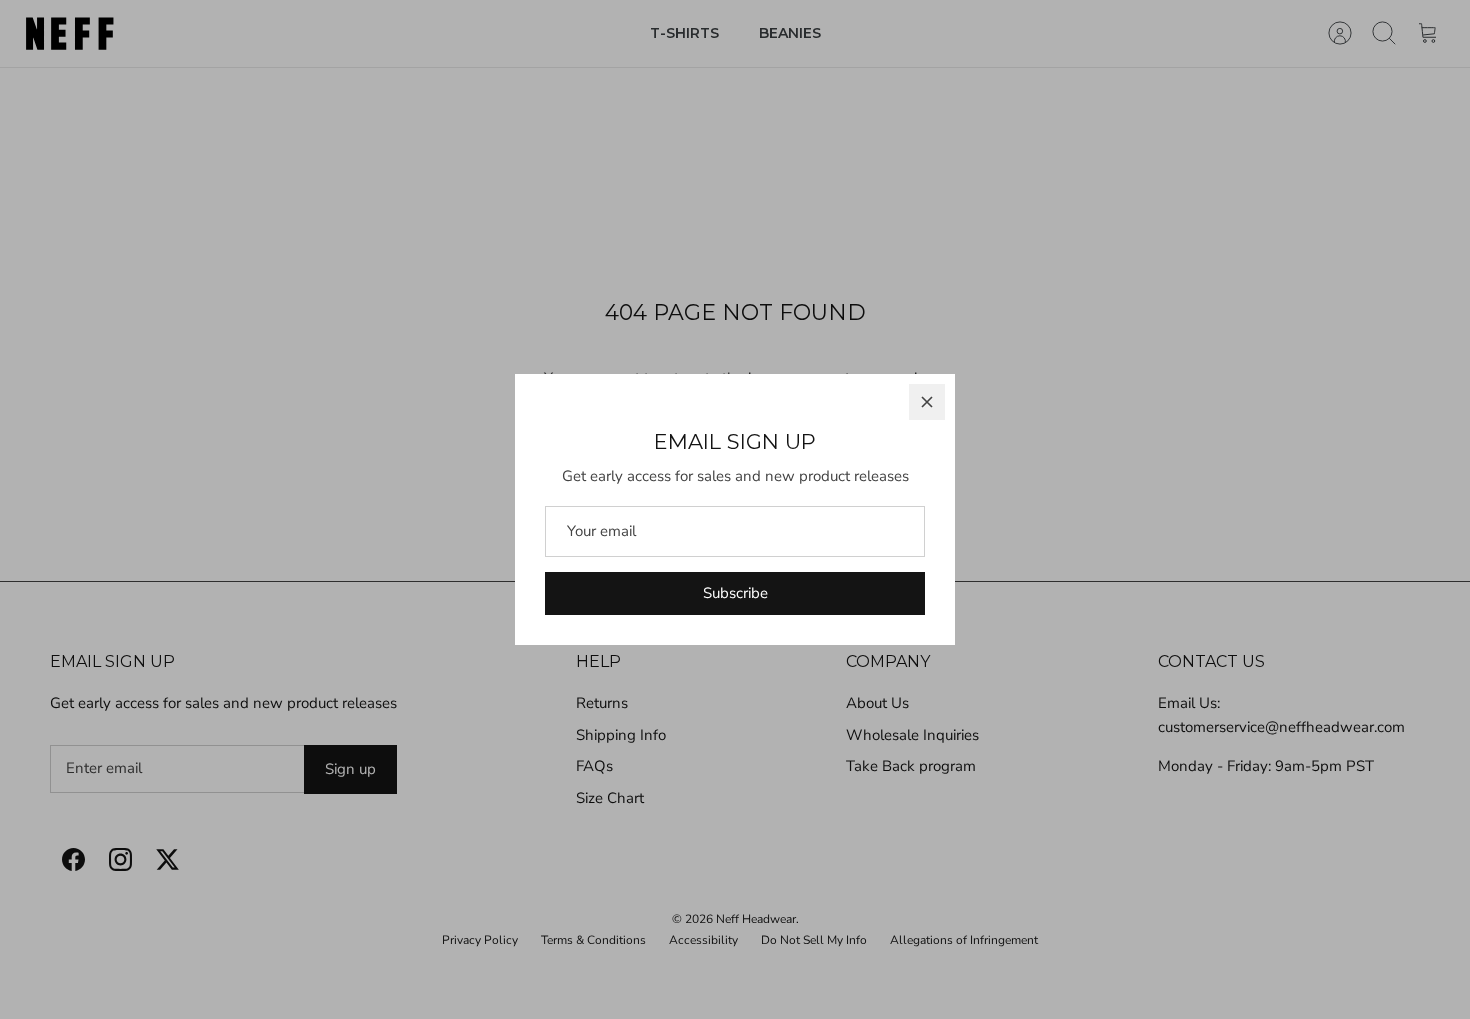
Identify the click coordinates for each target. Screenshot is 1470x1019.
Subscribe (735, 593)
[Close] (927, 402)
